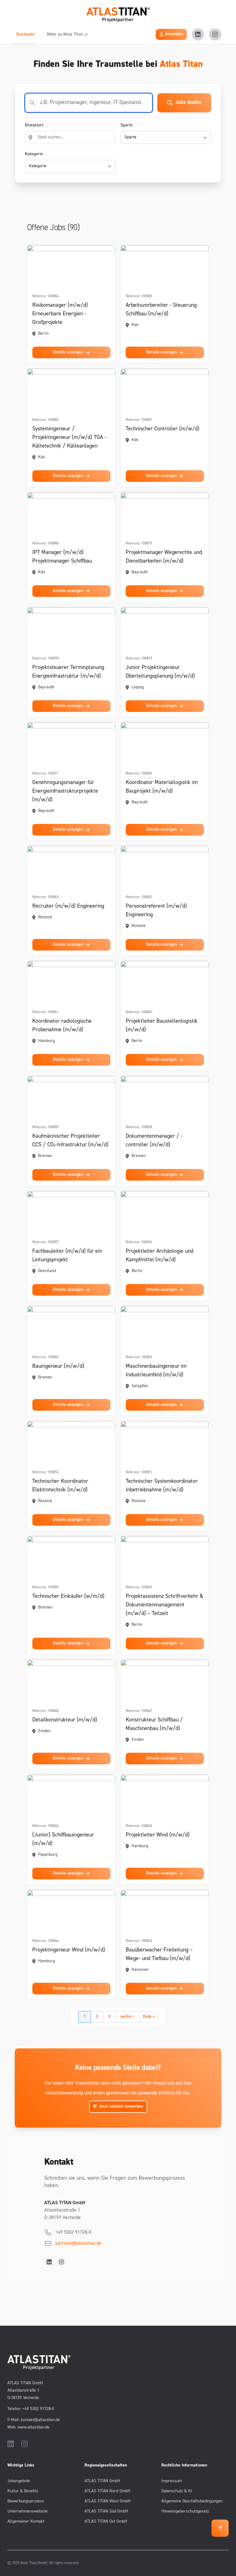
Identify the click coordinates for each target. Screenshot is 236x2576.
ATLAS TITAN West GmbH (108, 2501)
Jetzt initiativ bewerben (120, 2107)
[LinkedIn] (198, 34)
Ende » (149, 2017)
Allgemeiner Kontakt (26, 2522)
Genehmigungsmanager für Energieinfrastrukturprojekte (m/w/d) (65, 791)
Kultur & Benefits (23, 2491)
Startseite (25, 35)
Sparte (127, 125)
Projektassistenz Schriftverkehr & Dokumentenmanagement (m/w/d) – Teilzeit (165, 1605)
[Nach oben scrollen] (220, 2528)
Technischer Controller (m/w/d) (163, 429)
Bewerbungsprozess (26, 2501)
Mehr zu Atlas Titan (65, 35)
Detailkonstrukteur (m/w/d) (65, 1720)
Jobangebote (19, 2481)
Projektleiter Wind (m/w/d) (158, 1835)
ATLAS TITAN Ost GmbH (106, 2522)
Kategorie (34, 154)
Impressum (172, 2481)
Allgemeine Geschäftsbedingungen (192, 2501)
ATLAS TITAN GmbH (102, 2481)
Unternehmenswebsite (28, 2511)
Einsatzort (34, 125)
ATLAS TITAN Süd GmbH (106, 2511)
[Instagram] (215, 34)
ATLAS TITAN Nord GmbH (107, 2491)
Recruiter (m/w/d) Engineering (68, 906)
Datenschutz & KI (177, 2491)
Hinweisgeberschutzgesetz (185, 2511)
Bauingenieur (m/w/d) (58, 1367)
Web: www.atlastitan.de (28, 2427)
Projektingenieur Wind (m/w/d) (69, 1950)
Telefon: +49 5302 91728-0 (31, 2409)
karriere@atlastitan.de (78, 2243)
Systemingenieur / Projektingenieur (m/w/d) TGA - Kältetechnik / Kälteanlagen (69, 438)
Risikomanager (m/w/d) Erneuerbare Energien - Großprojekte (60, 314)
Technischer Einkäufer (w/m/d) (68, 1597)
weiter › (128, 2017)
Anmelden (174, 34)
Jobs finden (188, 103)
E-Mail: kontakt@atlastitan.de (34, 2420)
